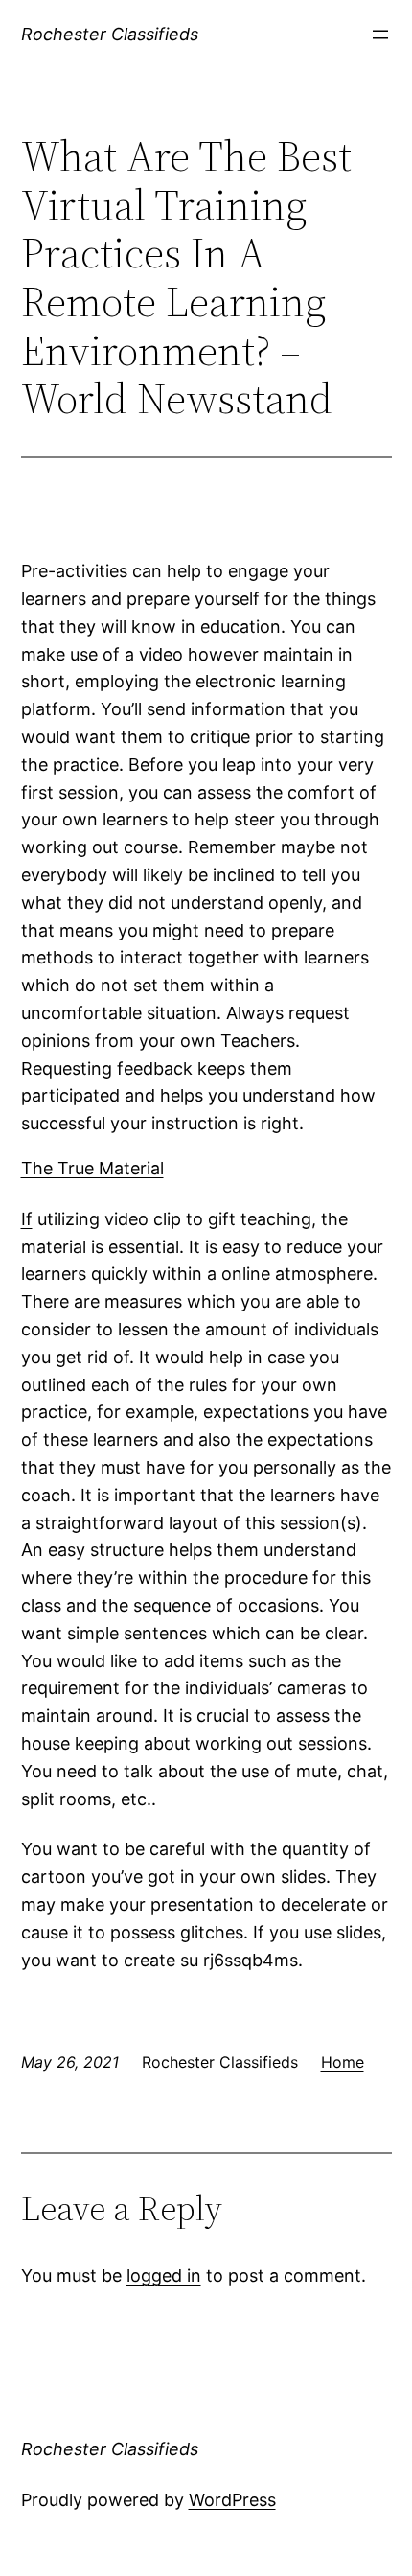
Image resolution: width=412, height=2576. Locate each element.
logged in (164, 2275)
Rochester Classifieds (110, 34)
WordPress (232, 2500)
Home (343, 2062)
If (27, 1219)
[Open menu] (380, 35)
